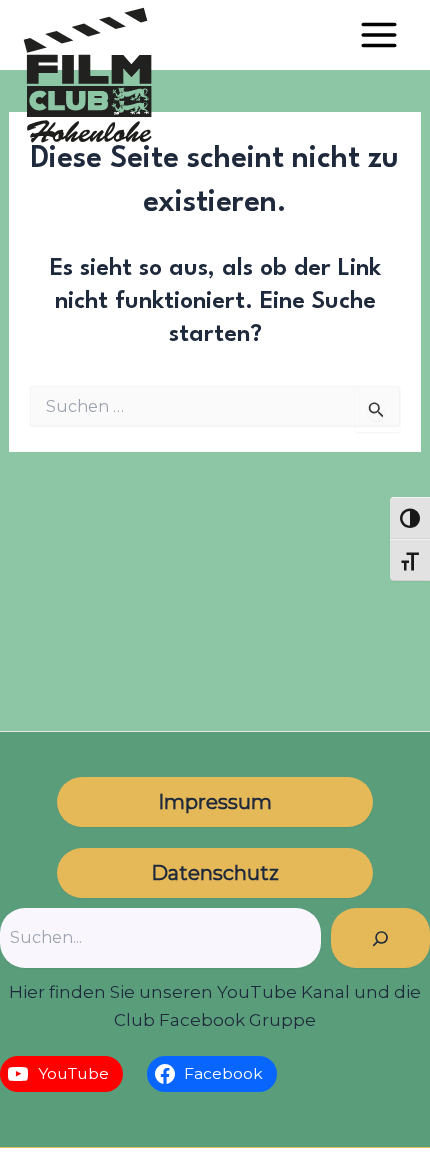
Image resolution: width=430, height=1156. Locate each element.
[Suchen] (380, 938)
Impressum (215, 802)
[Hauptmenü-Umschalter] (379, 35)
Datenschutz (215, 873)
